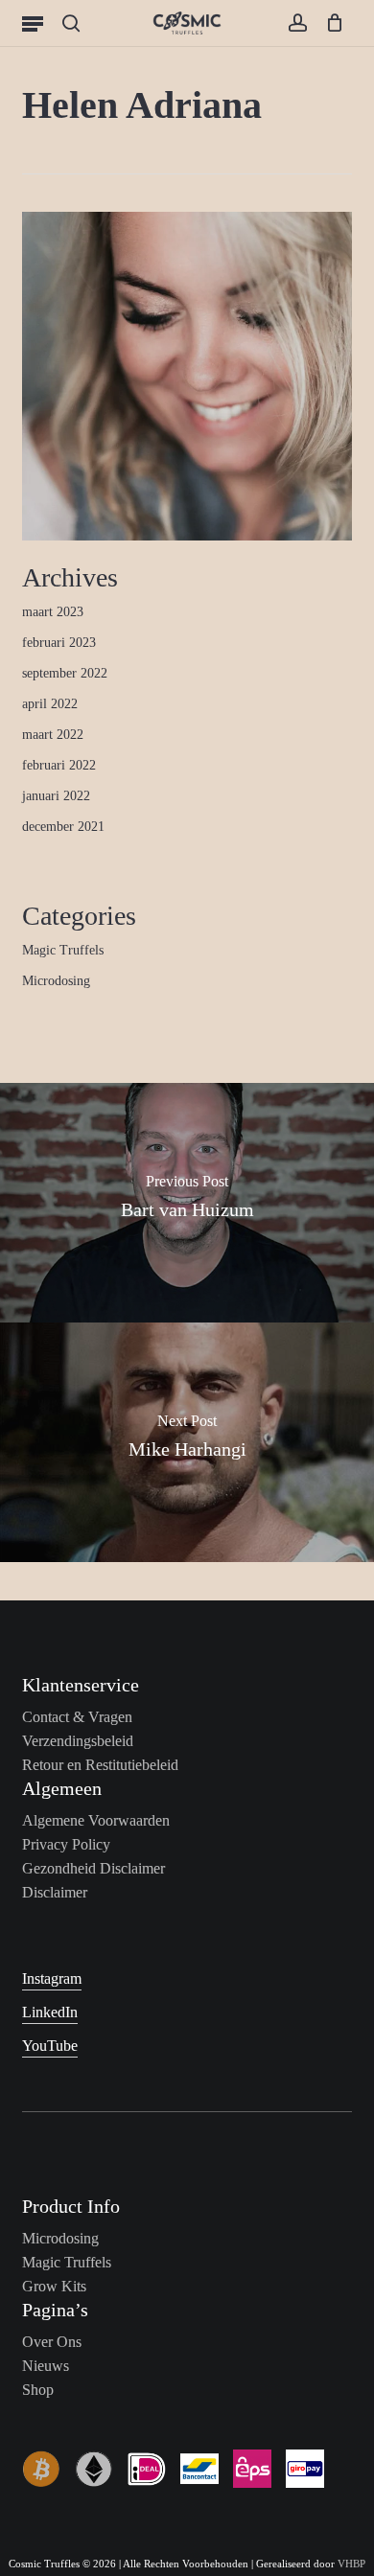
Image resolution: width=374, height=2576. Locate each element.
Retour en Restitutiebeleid (100, 1765)
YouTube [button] (50, 2046)
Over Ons (52, 2342)
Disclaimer (55, 1892)
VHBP (351, 2564)
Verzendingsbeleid (78, 1741)
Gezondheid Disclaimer (93, 1868)
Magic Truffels (63, 950)
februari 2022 (59, 765)
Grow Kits (54, 2286)
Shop (38, 2390)
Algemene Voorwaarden (96, 1820)
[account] (297, 23)
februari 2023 (59, 643)
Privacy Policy (66, 1844)
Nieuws (46, 2366)
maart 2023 (53, 612)
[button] (33, 23)
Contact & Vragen (77, 1717)
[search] (71, 23)
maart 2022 (53, 735)
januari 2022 (56, 796)
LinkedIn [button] (50, 2012)
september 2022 (65, 673)
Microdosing (56, 981)
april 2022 (50, 704)
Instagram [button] (52, 1978)
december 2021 (63, 827)
